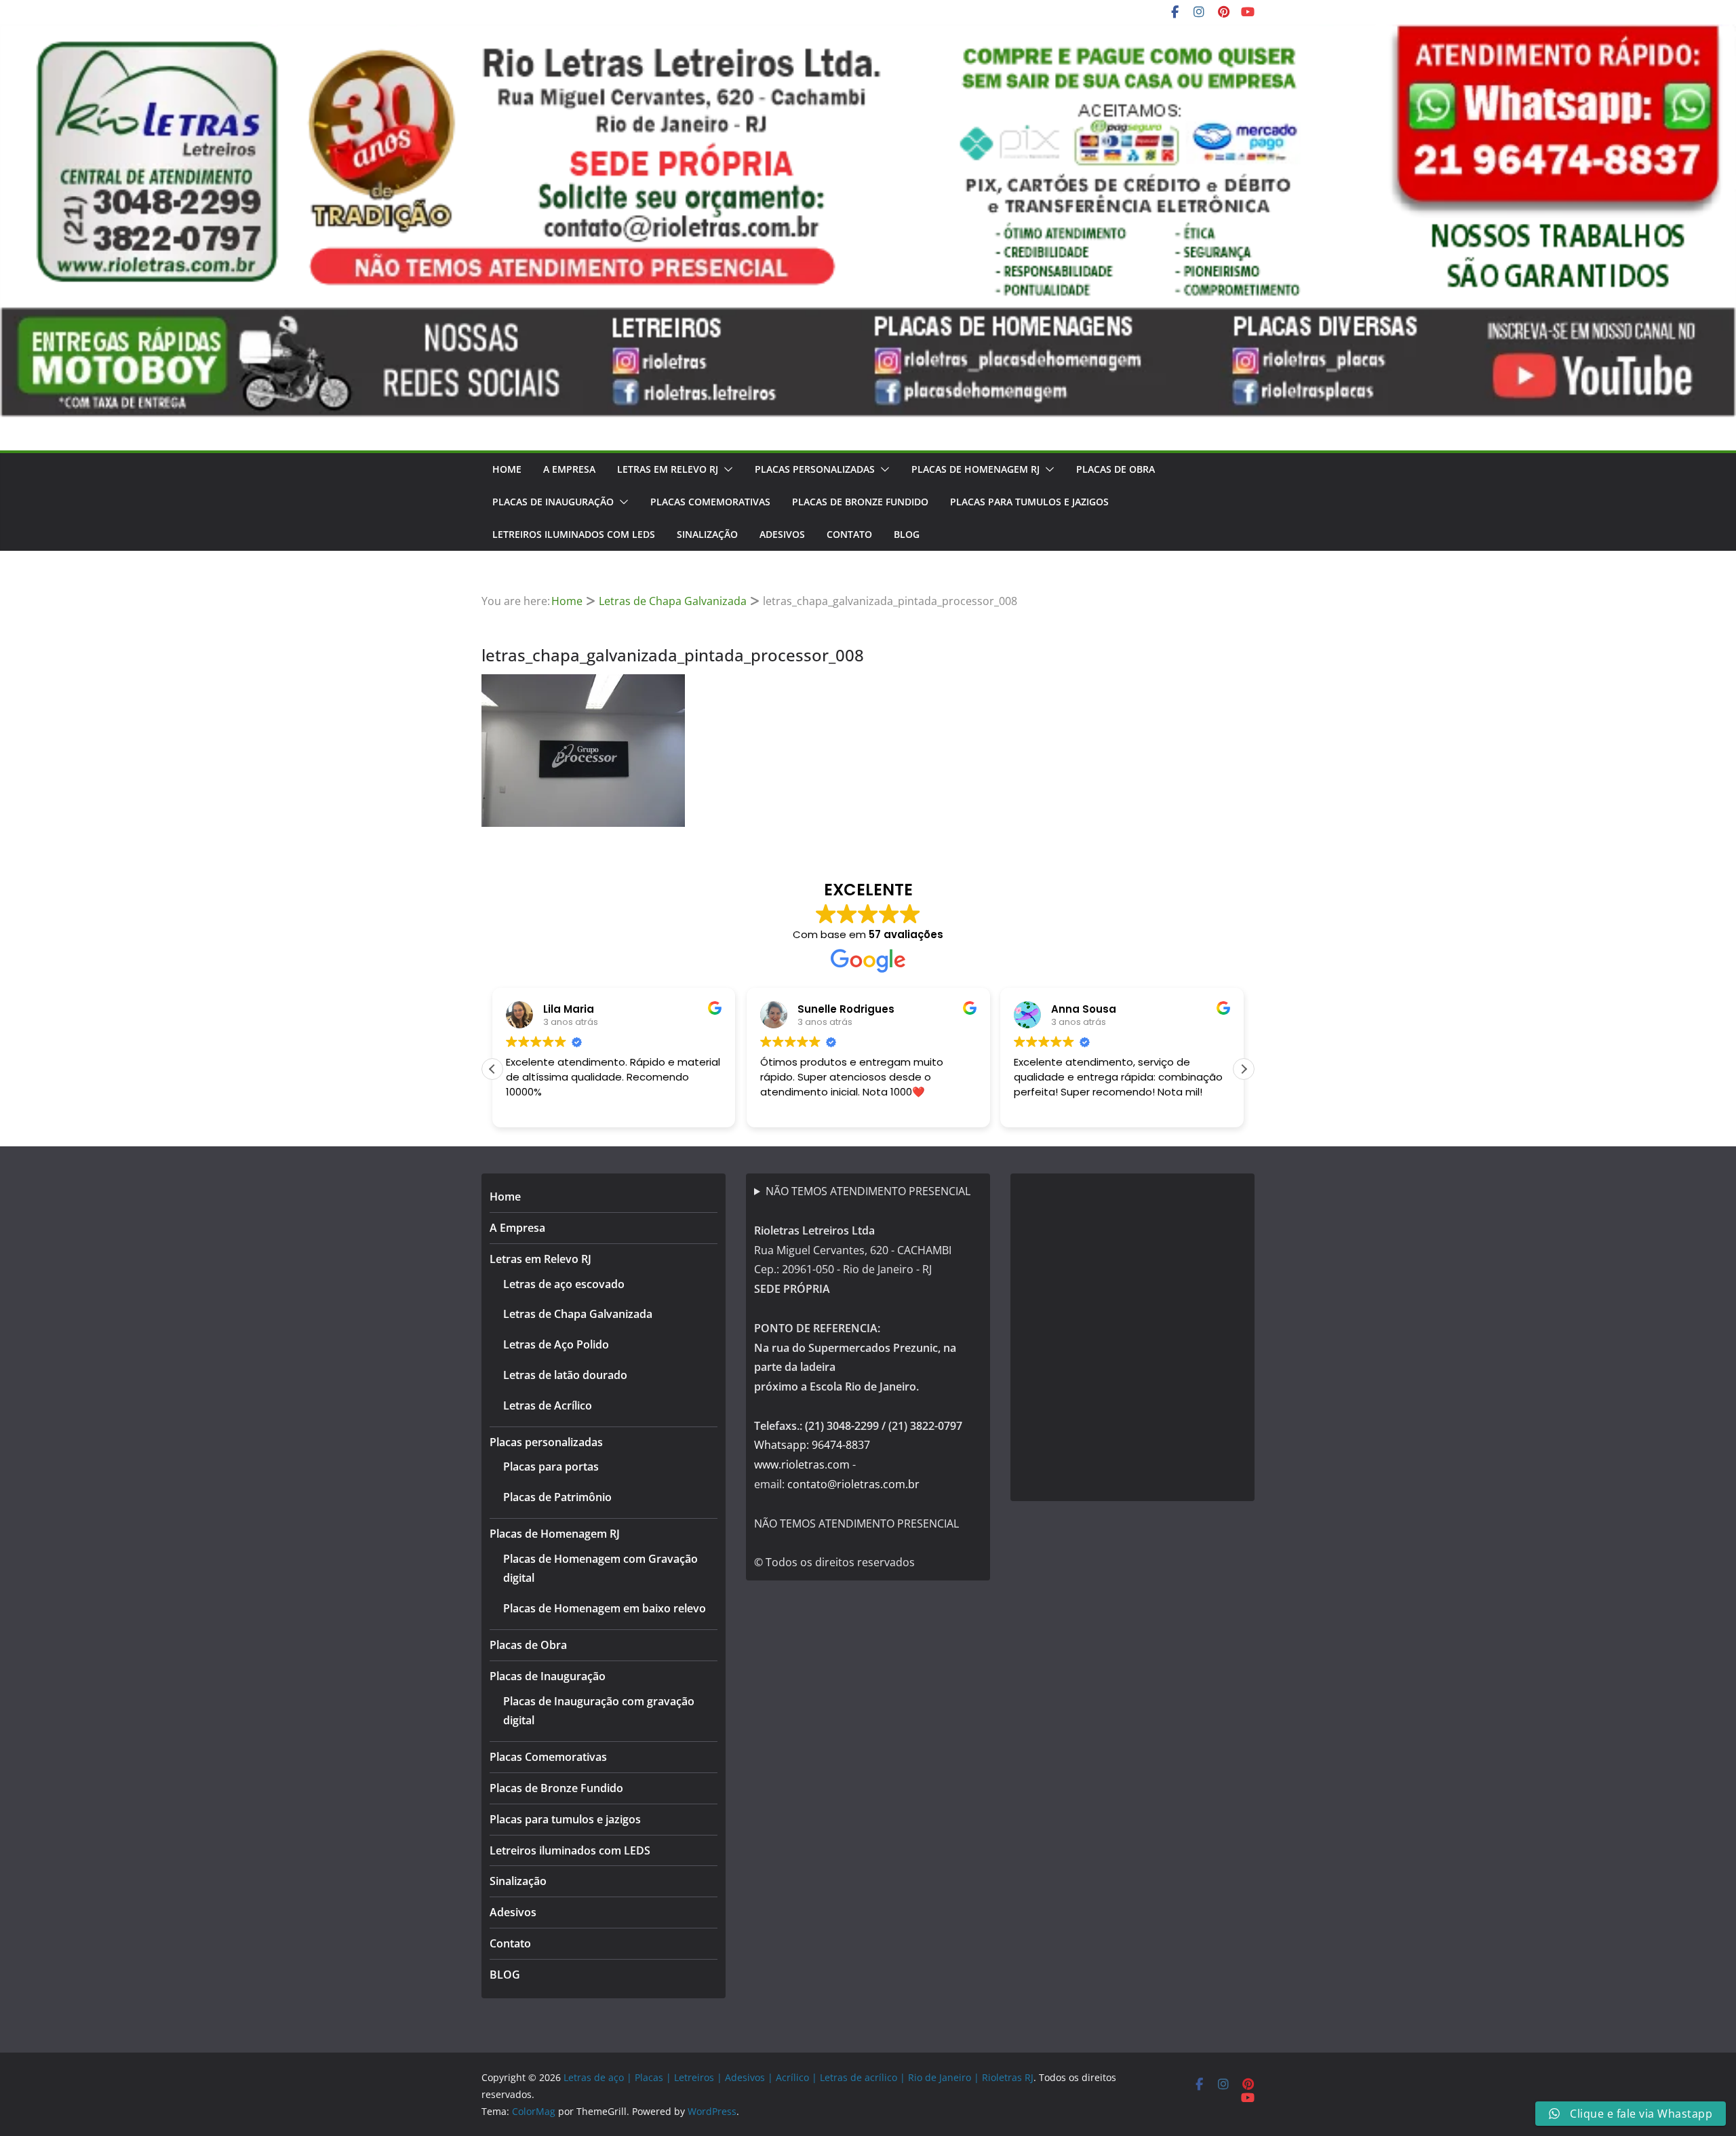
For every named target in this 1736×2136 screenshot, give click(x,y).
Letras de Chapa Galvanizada (578, 1314)
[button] (726, 469)
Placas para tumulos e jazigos (1029, 502)
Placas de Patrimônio (557, 1497)
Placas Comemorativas (710, 502)
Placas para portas (551, 1467)
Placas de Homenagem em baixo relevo (605, 1608)
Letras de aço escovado (564, 1284)
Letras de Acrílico (548, 1405)
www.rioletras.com (802, 1464)
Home (507, 469)
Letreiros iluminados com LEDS (574, 534)
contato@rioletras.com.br (853, 1484)
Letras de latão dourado (565, 1375)
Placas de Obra (1116, 469)
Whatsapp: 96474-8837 (812, 1445)
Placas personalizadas (815, 469)
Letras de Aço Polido (556, 1344)
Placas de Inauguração (553, 502)
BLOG (907, 534)
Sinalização (707, 534)
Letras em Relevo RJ (668, 469)
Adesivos (782, 534)
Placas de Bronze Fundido (860, 502)
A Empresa (569, 469)
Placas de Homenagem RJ (975, 469)
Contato (849, 534)
